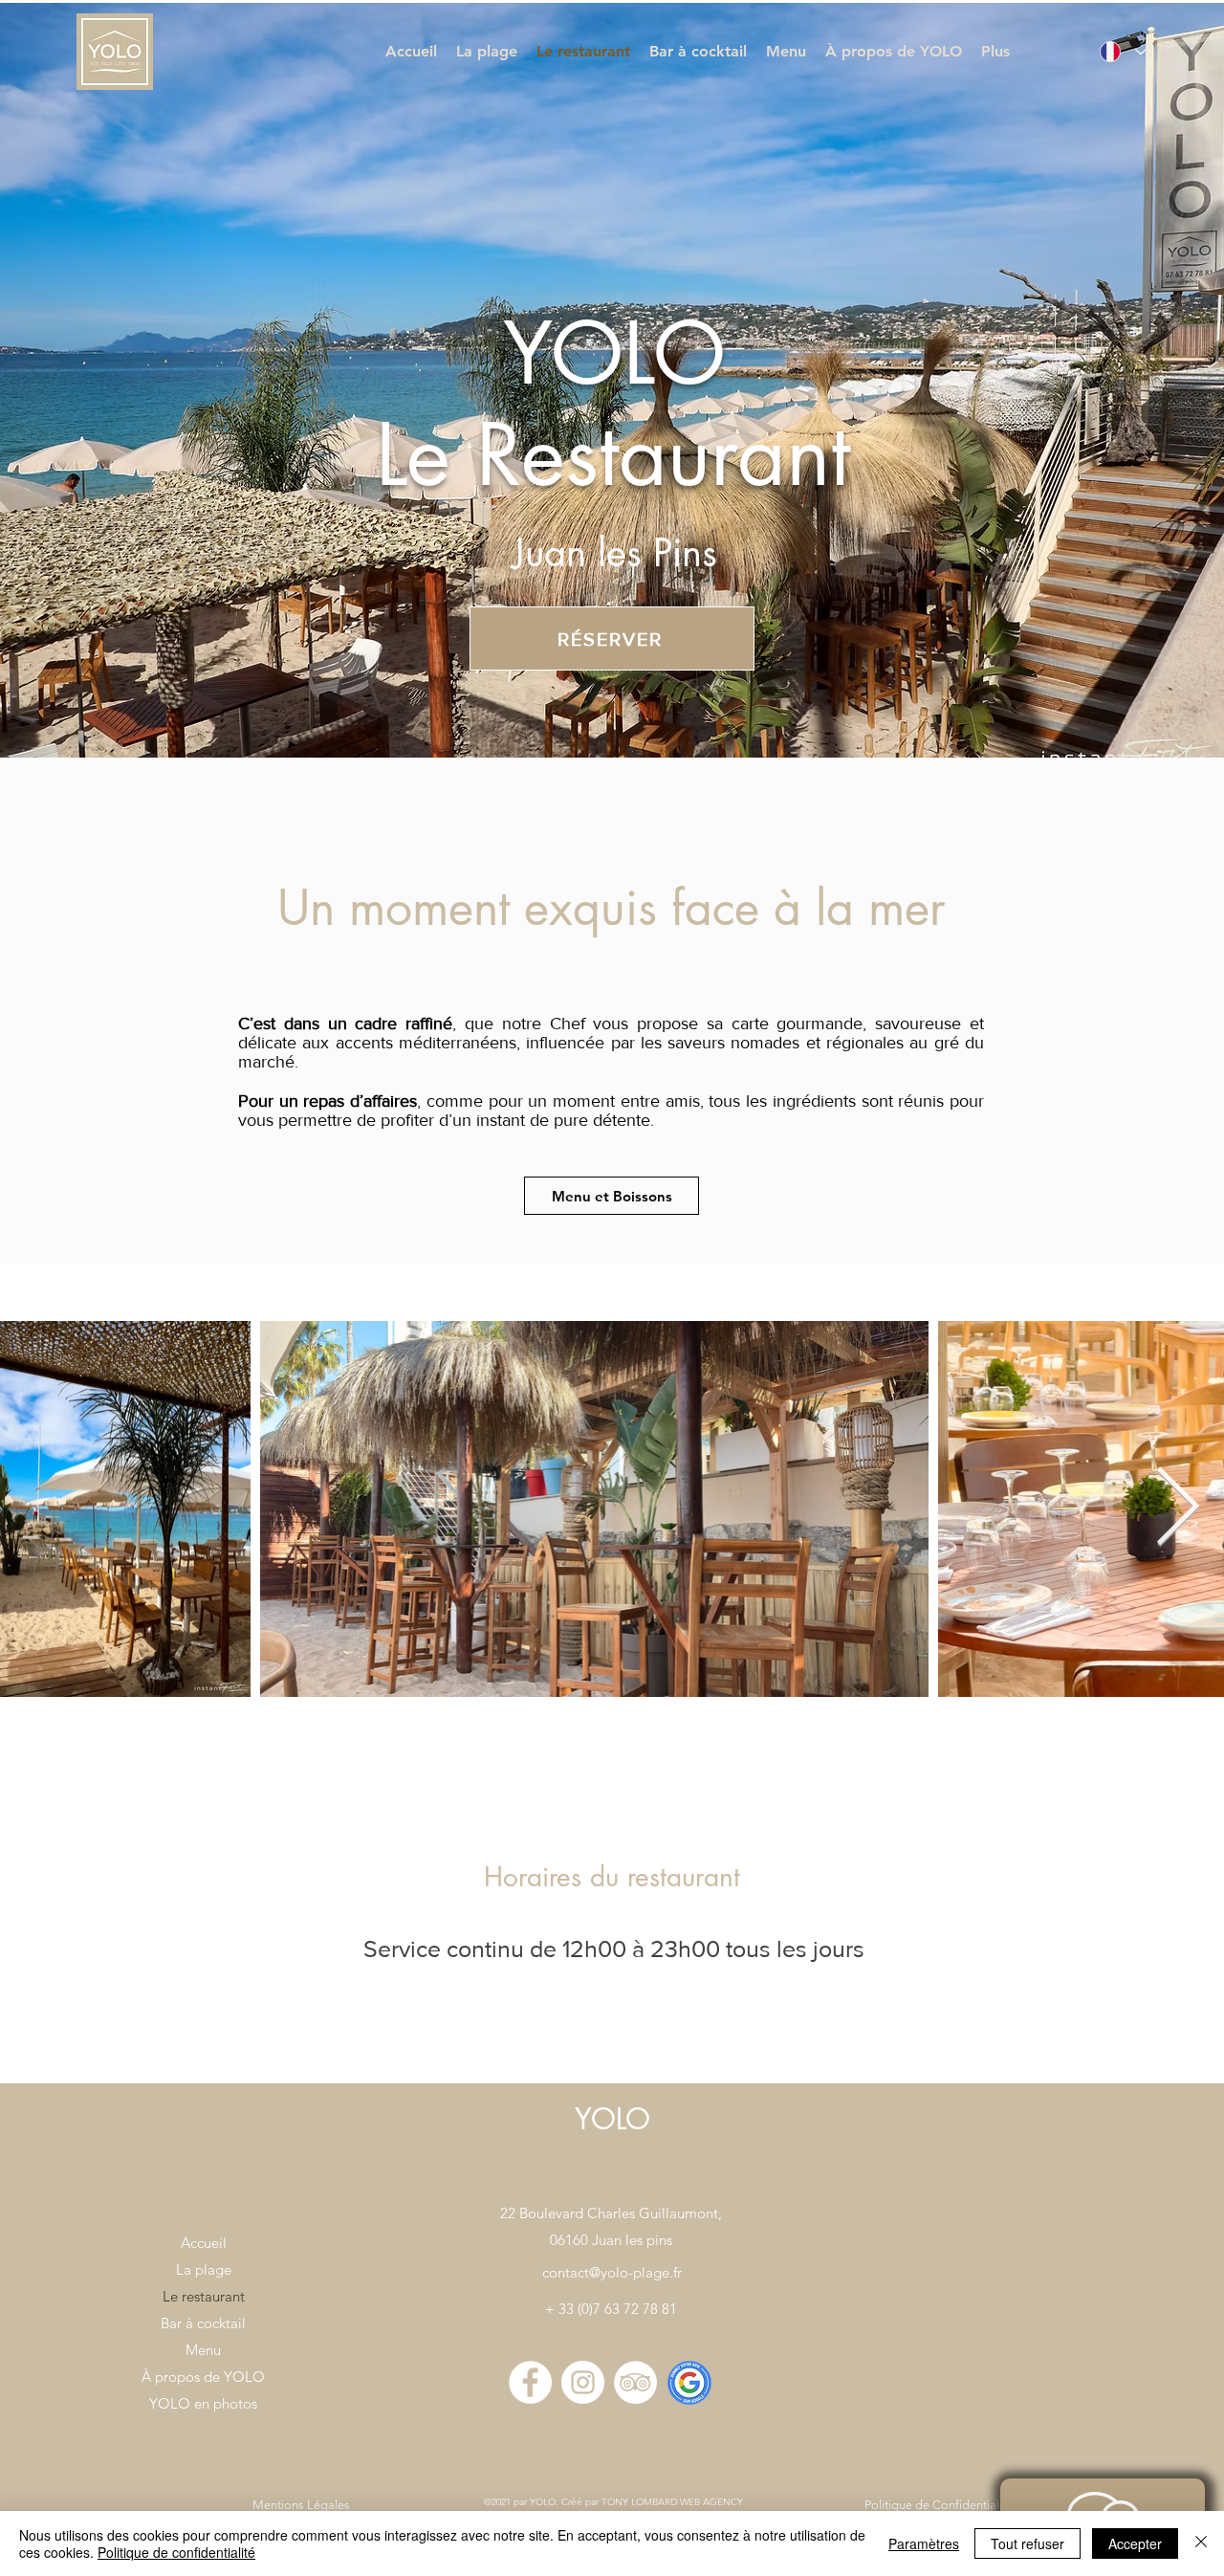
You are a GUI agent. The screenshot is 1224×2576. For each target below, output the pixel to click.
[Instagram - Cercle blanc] (583, 2382)
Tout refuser (1027, 2543)
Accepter (1135, 2543)
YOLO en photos (203, 2403)
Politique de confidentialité (176, 2552)
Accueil (204, 2243)
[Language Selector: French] (1119, 52)
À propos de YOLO (203, 2377)
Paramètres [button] (924, 2543)
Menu (203, 2350)
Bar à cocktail (203, 2323)
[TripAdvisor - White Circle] (635, 2382)
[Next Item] (1177, 1508)
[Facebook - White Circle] (530, 2382)
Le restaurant (204, 2296)
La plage (204, 2269)
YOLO (612, 2119)
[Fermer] (1201, 2543)
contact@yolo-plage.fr (612, 2272)
